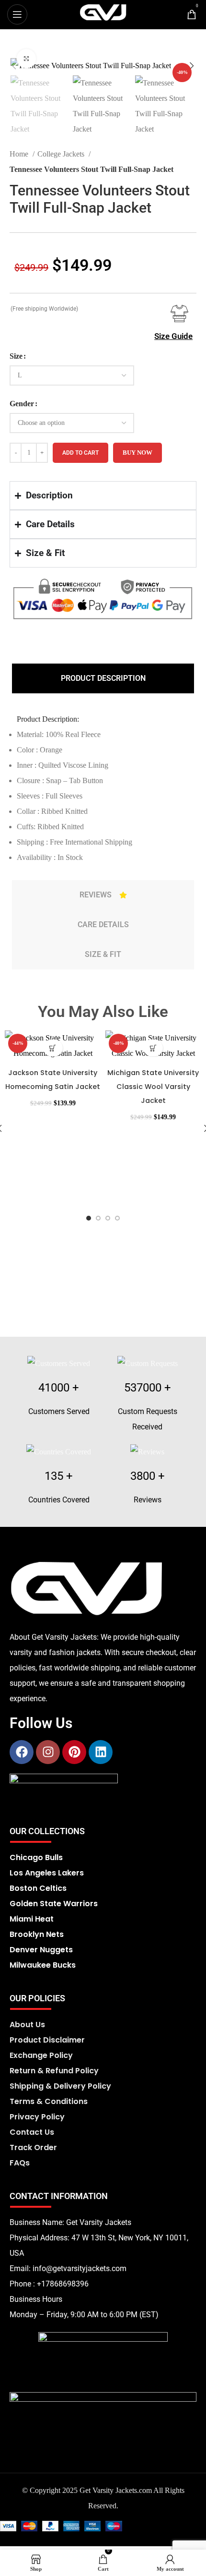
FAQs (20, 2163)
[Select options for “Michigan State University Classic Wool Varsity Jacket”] (153, 1048)
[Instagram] (48, 1752)
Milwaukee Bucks (43, 1965)
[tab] (103, 678)
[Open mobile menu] (17, 14)
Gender (22, 404)
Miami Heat (32, 1919)
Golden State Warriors (54, 1904)
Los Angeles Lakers (47, 1873)
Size (16, 356)
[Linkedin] (101, 1752)
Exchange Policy (41, 2055)
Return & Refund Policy (54, 2071)
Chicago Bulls (36, 1857)
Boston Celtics (38, 1888)
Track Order (33, 2147)
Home (20, 154)
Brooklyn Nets (37, 1934)
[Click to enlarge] (26, 59)
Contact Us (32, 2132)
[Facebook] (22, 1752)
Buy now (137, 453)
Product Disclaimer (47, 2040)
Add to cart (80, 453)
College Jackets (62, 154)
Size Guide (173, 336)
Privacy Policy (37, 2117)
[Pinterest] (74, 1752)
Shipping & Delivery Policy (60, 2086)
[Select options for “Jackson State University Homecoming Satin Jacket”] (53, 1048)
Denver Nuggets (41, 1950)
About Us (27, 2025)
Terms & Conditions (49, 2101)
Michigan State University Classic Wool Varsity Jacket (153, 1087)
